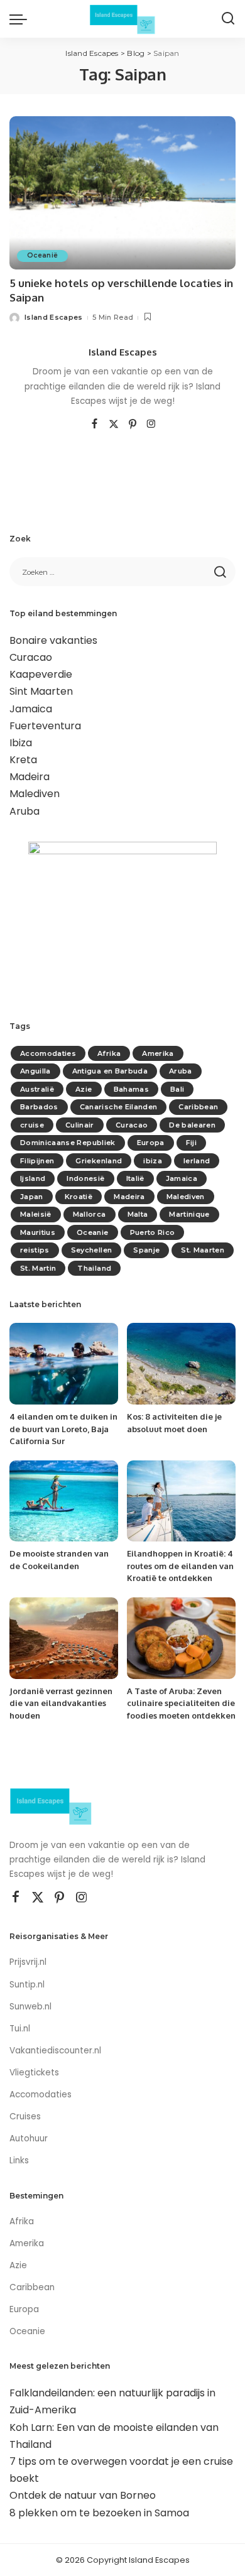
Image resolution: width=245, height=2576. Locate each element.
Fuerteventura (45, 726)
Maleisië (36, 1214)
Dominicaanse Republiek (68, 1143)
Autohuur (29, 2139)
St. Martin (38, 1268)
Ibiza (21, 743)
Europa (151, 1143)
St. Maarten (203, 1250)
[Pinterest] (133, 425)
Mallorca (90, 1214)
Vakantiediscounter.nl (55, 2051)
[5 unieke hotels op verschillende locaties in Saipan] (122, 193)
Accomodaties (48, 1053)
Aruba (24, 811)
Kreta (23, 760)
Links (19, 2160)
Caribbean (198, 1107)
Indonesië (85, 1178)
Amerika (158, 1053)
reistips (35, 1250)
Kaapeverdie (41, 674)
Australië (37, 1089)
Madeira (30, 777)
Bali (177, 1089)
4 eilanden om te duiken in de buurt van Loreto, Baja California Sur (63, 1429)
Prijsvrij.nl (28, 1962)
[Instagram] (151, 425)
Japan (32, 1197)
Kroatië (79, 1197)
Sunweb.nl (30, 2007)
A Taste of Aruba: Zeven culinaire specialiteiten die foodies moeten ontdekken (181, 1703)
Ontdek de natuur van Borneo (83, 2495)
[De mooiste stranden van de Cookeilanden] (64, 1501)
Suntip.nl (27, 1985)
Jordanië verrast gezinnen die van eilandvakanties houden (61, 1703)
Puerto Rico (153, 1232)
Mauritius (38, 1232)
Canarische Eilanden (119, 1107)
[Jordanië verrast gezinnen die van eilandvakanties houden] (64, 1638)
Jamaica (31, 709)
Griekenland (99, 1161)
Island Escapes (54, 317)
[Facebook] (95, 425)
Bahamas (131, 1089)
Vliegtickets (35, 2073)
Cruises (25, 2117)
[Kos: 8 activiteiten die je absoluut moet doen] (181, 1364)
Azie (84, 1089)
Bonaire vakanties (53, 640)
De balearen (192, 1125)
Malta (138, 1214)
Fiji (191, 1143)
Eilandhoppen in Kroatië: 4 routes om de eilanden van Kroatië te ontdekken (180, 1566)
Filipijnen (37, 1161)
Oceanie (92, 1232)
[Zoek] (228, 19)
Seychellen (91, 1250)
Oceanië (42, 255)
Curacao (31, 657)
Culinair (80, 1125)
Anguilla (35, 1071)
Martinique (189, 1214)
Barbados (39, 1107)
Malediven (35, 794)
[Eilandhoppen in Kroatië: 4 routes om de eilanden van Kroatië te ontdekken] (181, 1501)
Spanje (146, 1250)
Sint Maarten (41, 691)
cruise (32, 1125)
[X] (114, 425)
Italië (135, 1178)
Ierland (197, 1161)
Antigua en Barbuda (110, 1071)
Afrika (109, 1053)
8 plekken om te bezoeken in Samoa (99, 2513)
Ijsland (33, 1178)
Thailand (94, 1268)
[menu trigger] (21, 19)
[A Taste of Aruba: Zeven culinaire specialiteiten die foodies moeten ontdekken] (181, 1638)
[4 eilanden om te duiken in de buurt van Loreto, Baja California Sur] (64, 1364)
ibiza (153, 1161)
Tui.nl (20, 2029)
